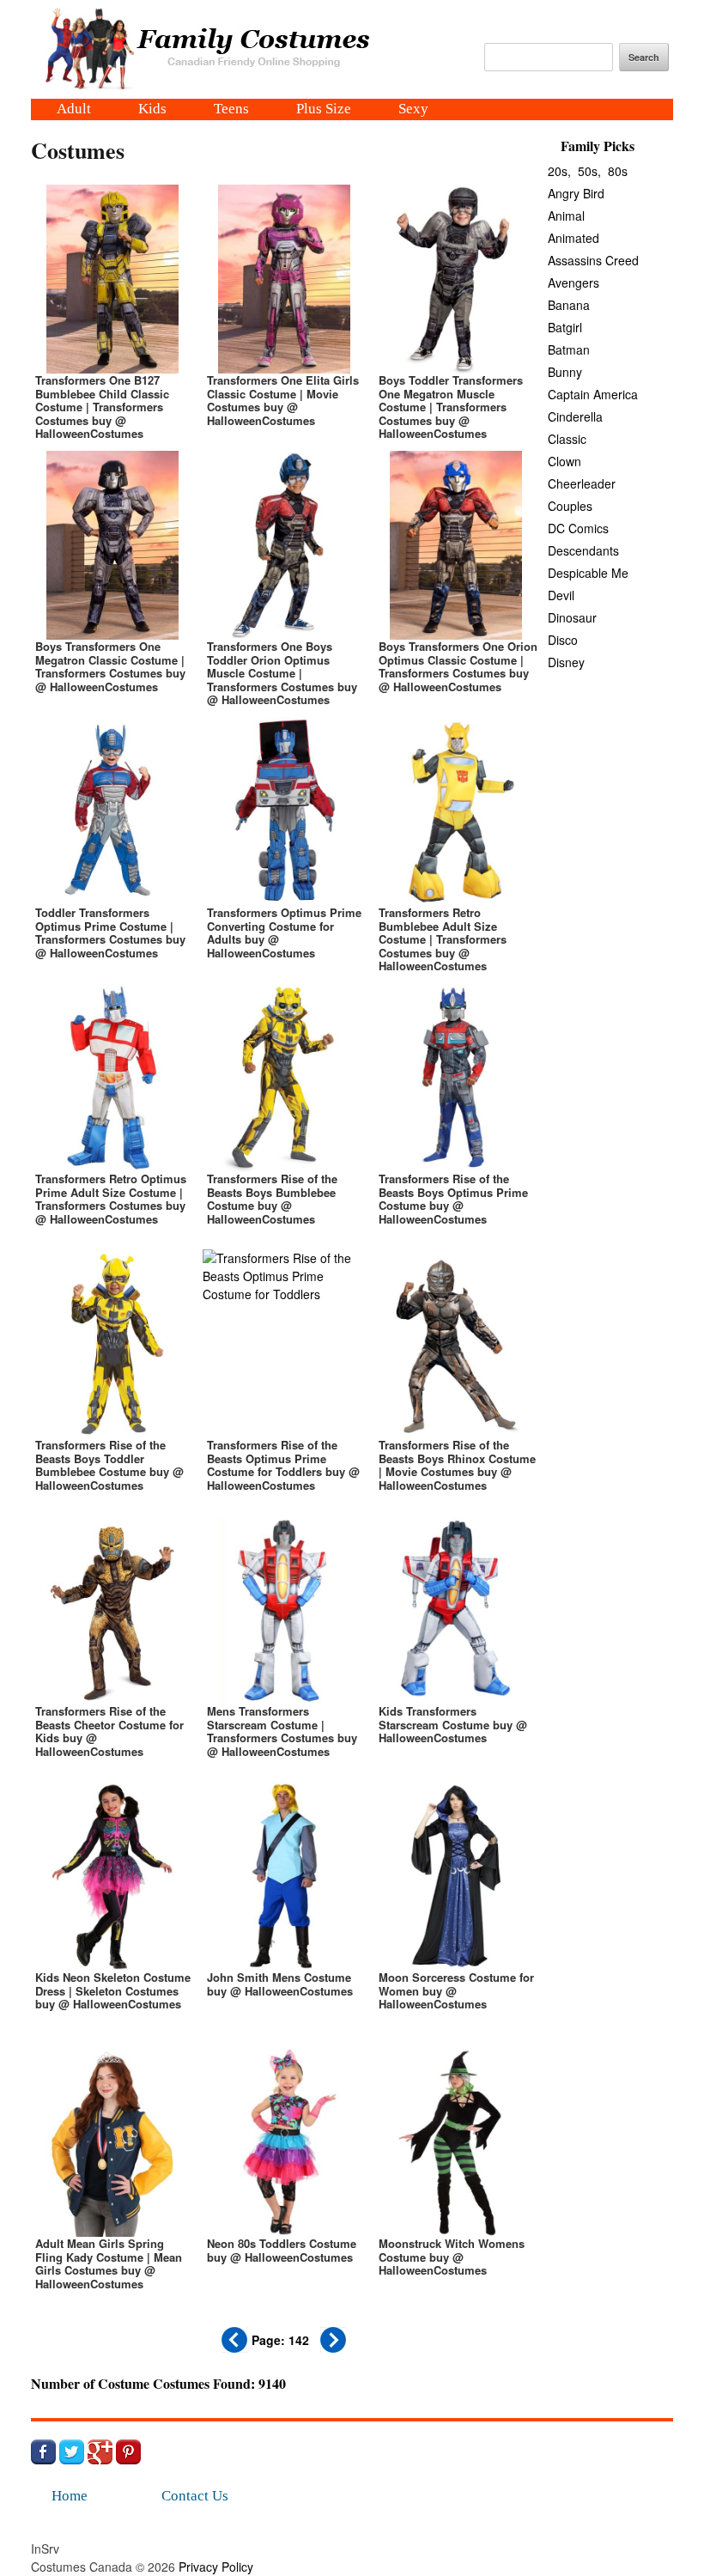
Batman (569, 349)
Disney (566, 662)
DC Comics (578, 528)
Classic (567, 439)
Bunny (565, 372)
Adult (74, 110)
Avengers (574, 283)
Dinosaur (572, 617)
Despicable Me (588, 573)
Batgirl (565, 327)
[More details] (112, 309)
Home (70, 2496)
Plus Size (324, 110)
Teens (231, 110)
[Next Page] (333, 2348)
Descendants (583, 550)
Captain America (593, 394)
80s (618, 171)
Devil (561, 595)
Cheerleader (582, 483)
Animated (574, 238)
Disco (563, 640)
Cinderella (575, 416)
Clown (564, 461)
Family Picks (598, 146)
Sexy (413, 110)
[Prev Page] (234, 2348)
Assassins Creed (593, 260)
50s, (589, 171)
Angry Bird (576, 193)
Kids (152, 110)
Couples (570, 506)
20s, (559, 171)
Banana (569, 305)
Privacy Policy (216, 2567)
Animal (566, 216)
